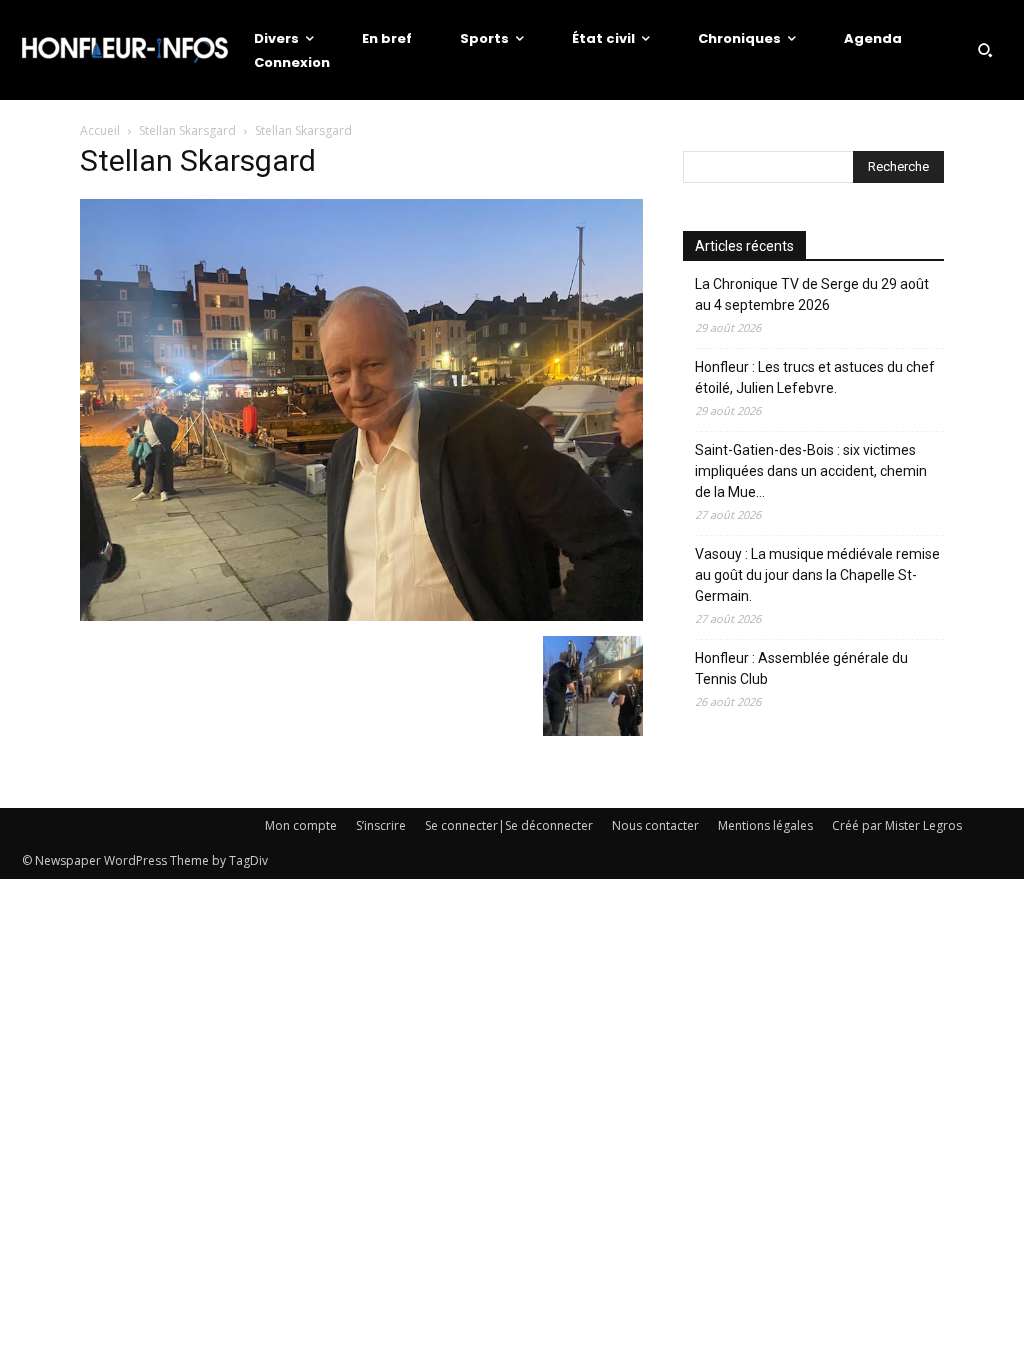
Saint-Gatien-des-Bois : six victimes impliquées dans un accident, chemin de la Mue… (811, 471)
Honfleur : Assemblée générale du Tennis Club (801, 668)
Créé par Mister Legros (897, 825)
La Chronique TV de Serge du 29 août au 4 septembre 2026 (812, 294)
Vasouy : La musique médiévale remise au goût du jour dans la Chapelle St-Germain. (817, 575)
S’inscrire (381, 825)
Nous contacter (655, 825)
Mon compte (301, 825)
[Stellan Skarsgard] (361, 615)
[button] (985, 50)
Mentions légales (765, 825)
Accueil (100, 130)
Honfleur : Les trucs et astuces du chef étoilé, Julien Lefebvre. (815, 377)
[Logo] (125, 50)
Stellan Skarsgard (187, 130)
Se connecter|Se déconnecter (509, 825)
